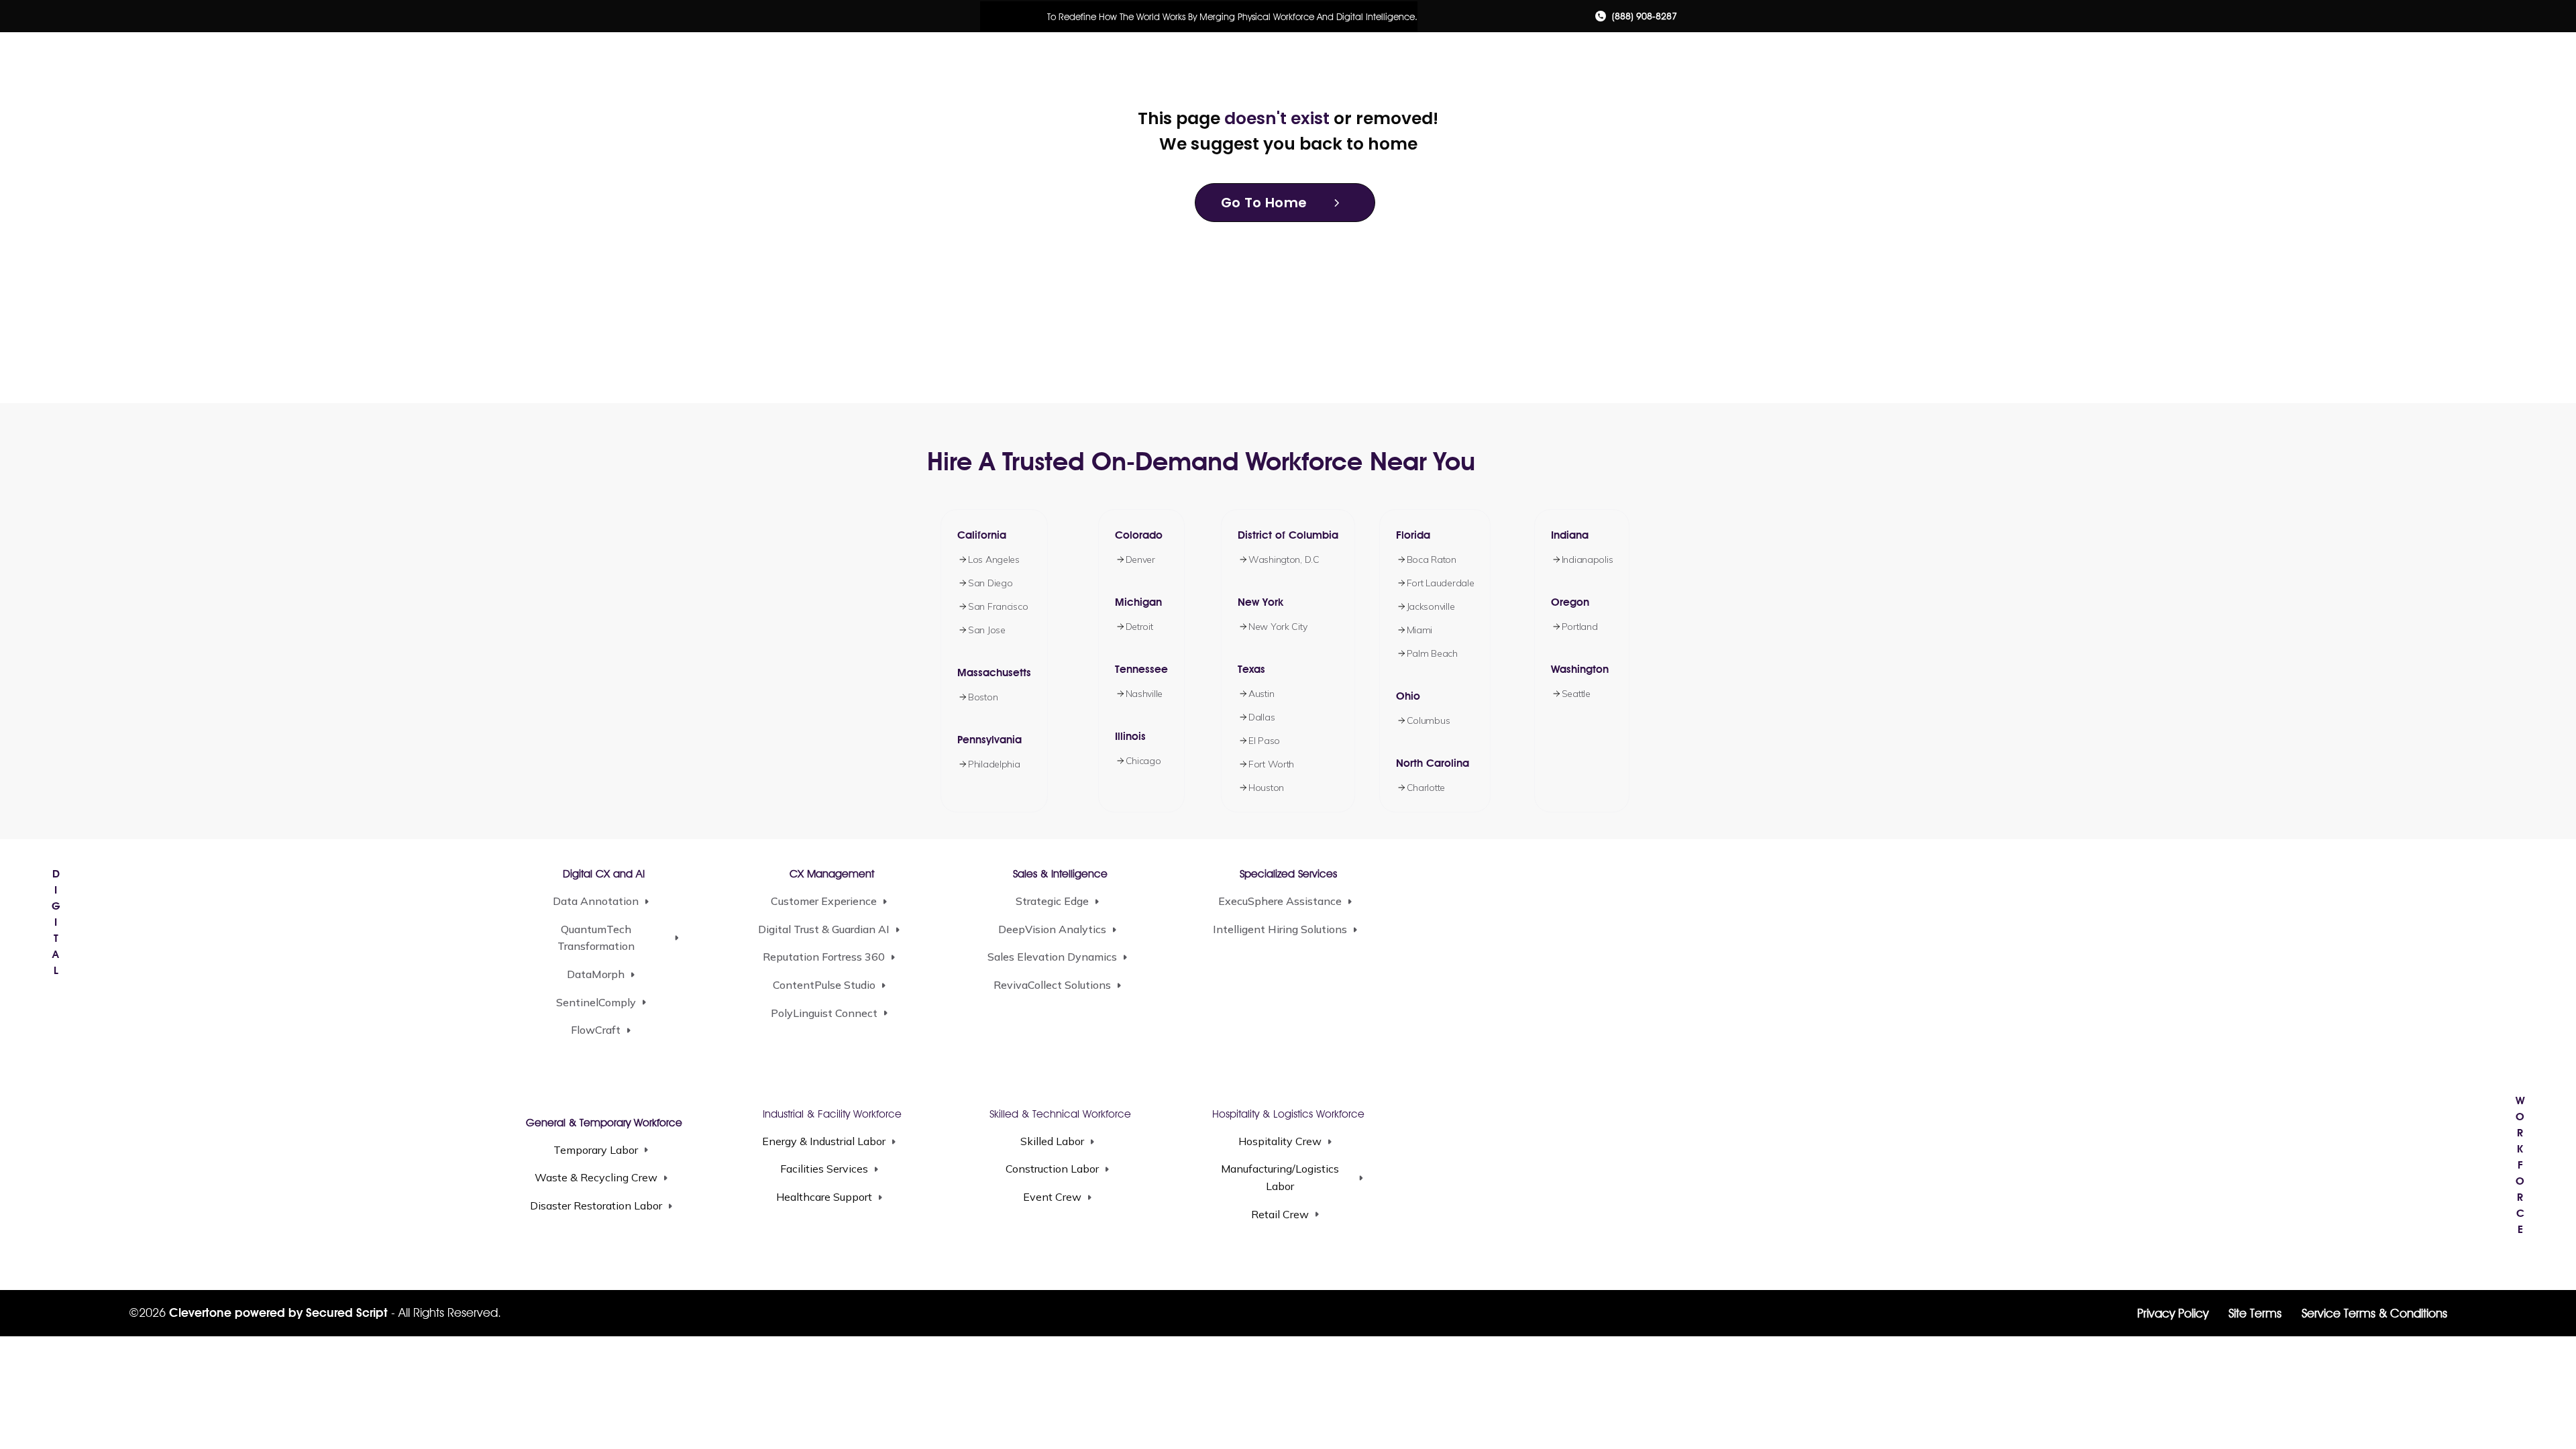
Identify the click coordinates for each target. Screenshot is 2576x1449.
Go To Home (1264, 203)
